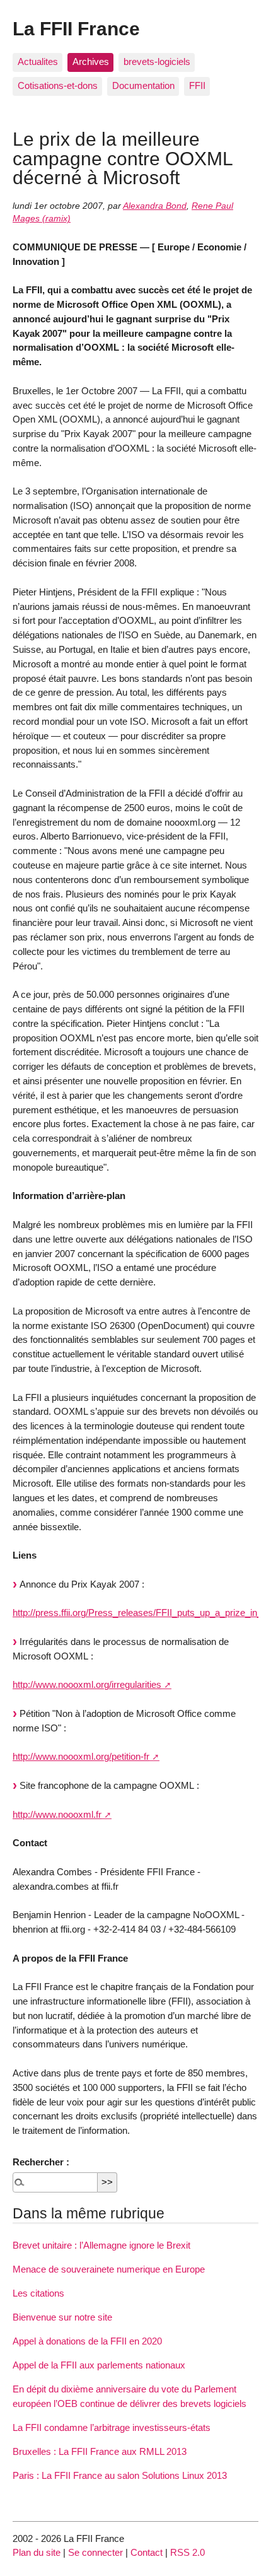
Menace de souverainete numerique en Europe (109, 2269)
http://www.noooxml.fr (57, 1814)
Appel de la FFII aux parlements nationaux (99, 2365)
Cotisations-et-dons (58, 85)
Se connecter (95, 2552)
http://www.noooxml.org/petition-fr (81, 1756)
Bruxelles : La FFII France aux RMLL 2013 (100, 2451)
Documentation (143, 85)
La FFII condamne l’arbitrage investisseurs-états (112, 2427)
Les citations (38, 2293)
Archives (91, 61)
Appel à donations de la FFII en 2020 (87, 2341)
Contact (147, 2552)
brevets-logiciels (157, 61)
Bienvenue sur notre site (62, 2317)
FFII (197, 85)
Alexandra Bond (155, 206)
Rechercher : (41, 2162)
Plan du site (37, 2552)
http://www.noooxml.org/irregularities (87, 1684)
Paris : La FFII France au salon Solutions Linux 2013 (120, 2475)
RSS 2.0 (187, 2552)
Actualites (38, 61)
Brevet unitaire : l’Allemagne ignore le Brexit (101, 2245)
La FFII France (76, 28)
